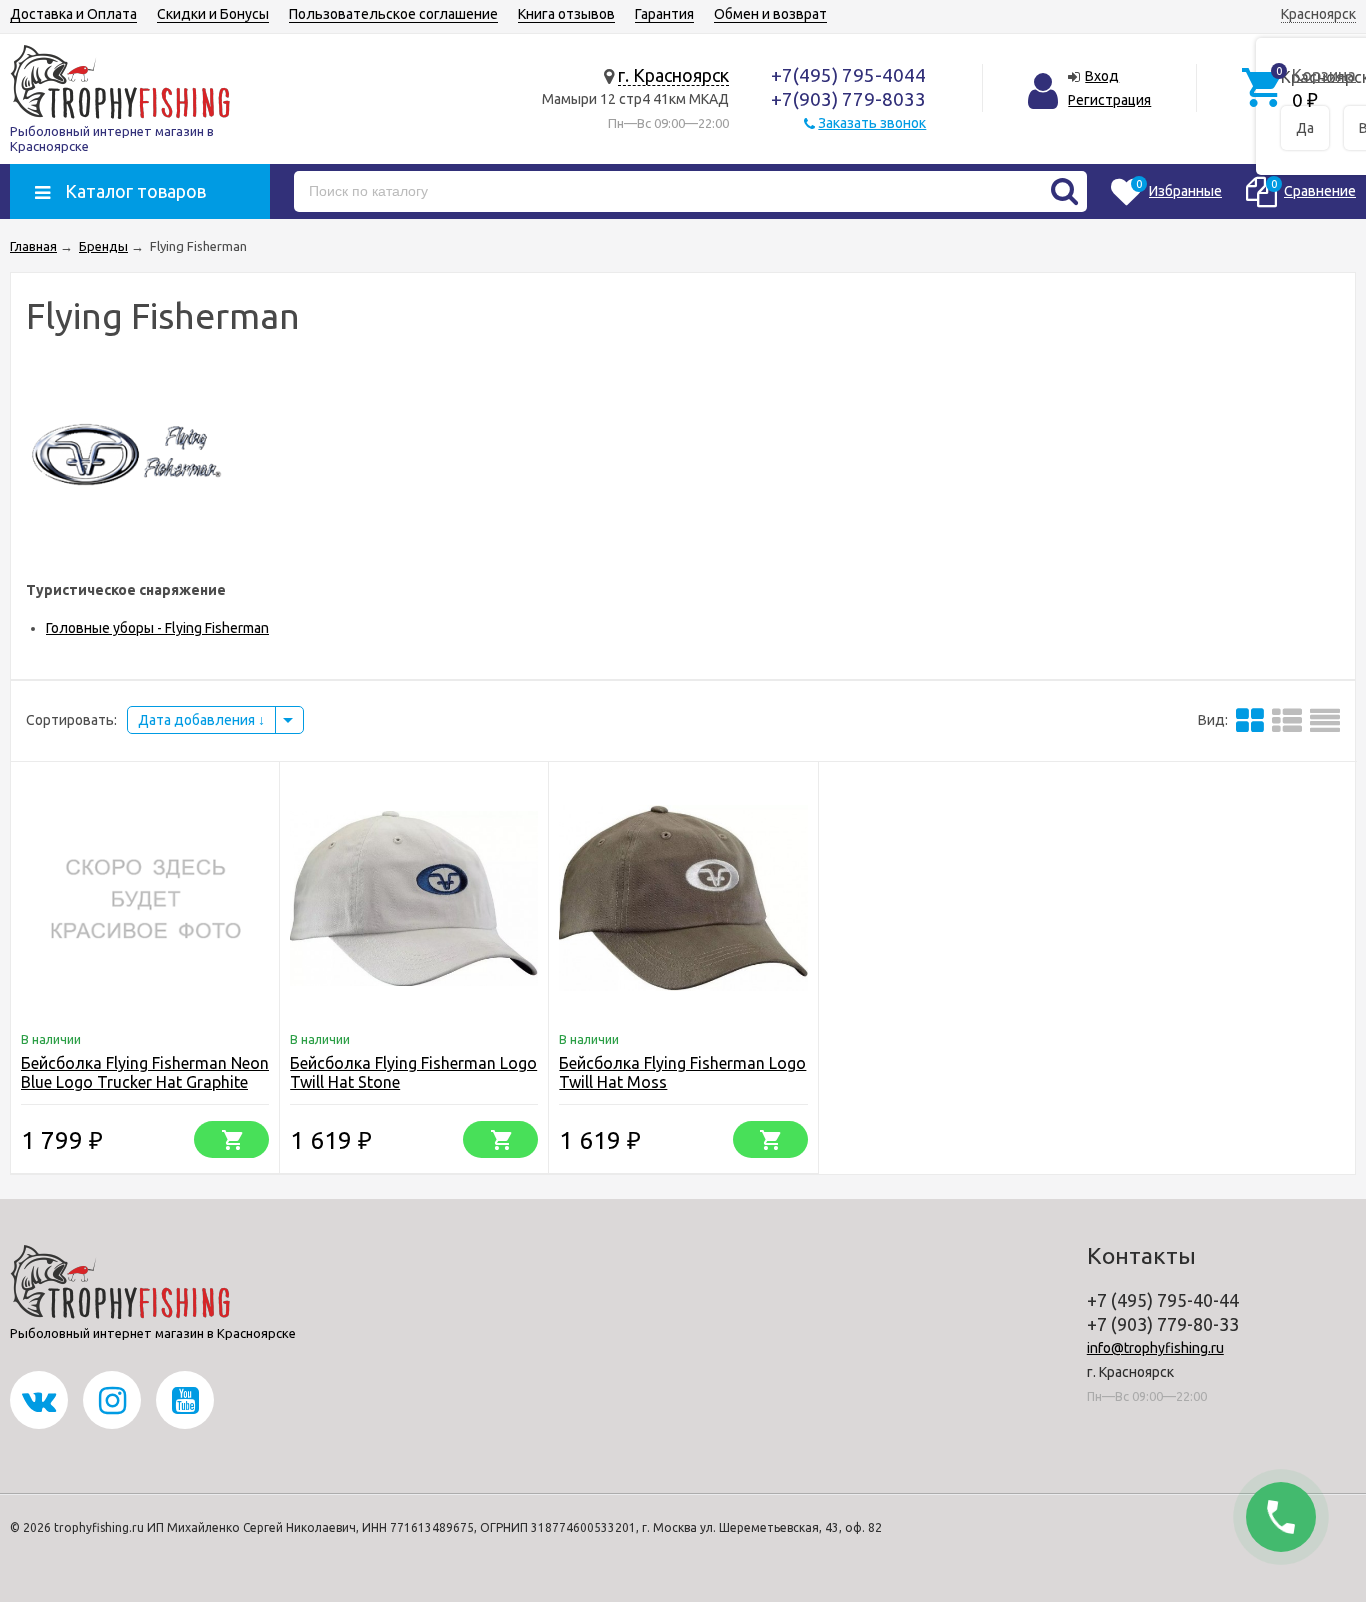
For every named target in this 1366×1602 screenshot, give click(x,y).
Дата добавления (198, 720)
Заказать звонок (872, 123)
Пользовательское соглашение (393, 14)
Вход (1102, 76)
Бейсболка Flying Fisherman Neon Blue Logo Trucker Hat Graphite (145, 1072)
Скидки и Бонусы (213, 14)
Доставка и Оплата (73, 14)
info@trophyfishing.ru (1155, 1348)
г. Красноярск (673, 75)
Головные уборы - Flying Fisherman (157, 628)
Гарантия (664, 14)
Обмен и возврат (770, 14)
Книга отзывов (566, 14)
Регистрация (1109, 100)
